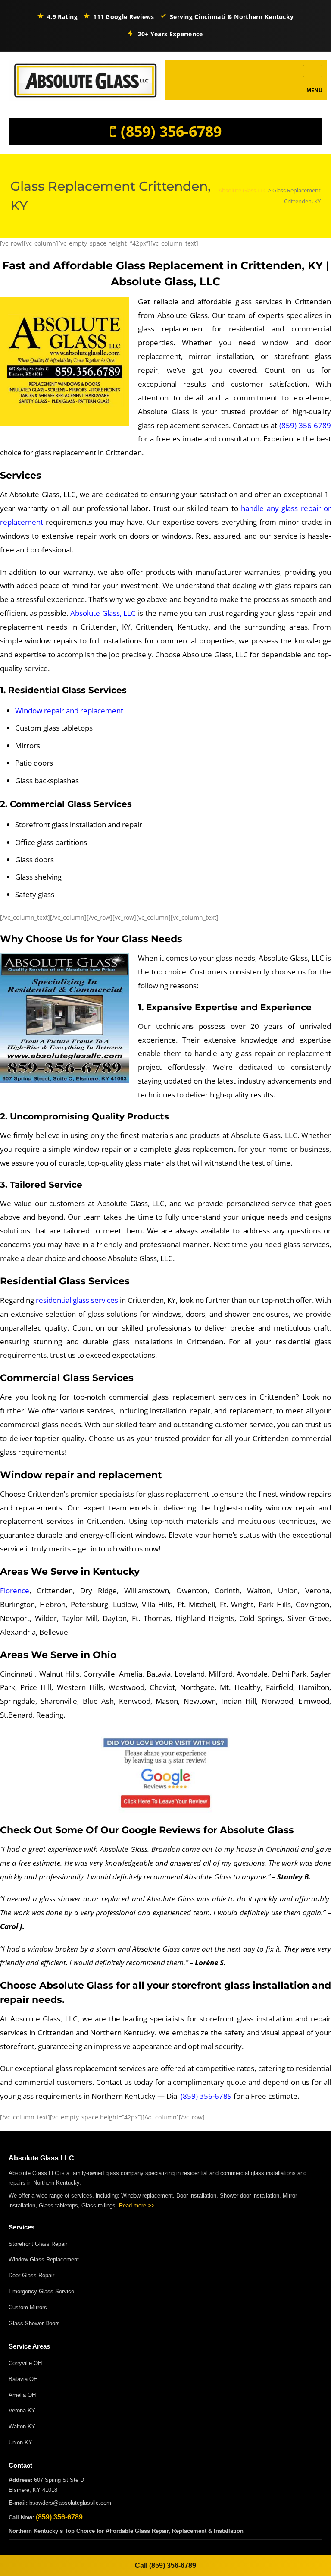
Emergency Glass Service (41, 2291)
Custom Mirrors (28, 2307)
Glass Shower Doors (34, 2323)
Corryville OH (25, 2363)
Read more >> (137, 2206)
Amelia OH (22, 2395)
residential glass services (77, 1300)
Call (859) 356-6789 (165, 2565)
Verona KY (22, 2410)
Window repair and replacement (69, 711)
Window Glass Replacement (44, 2259)
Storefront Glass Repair (38, 2244)
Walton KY (22, 2426)
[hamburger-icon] (313, 71)
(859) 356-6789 (171, 131)
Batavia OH (23, 2379)
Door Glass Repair (31, 2275)
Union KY (20, 2442)
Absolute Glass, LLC (103, 613)
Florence (15, 1591)
